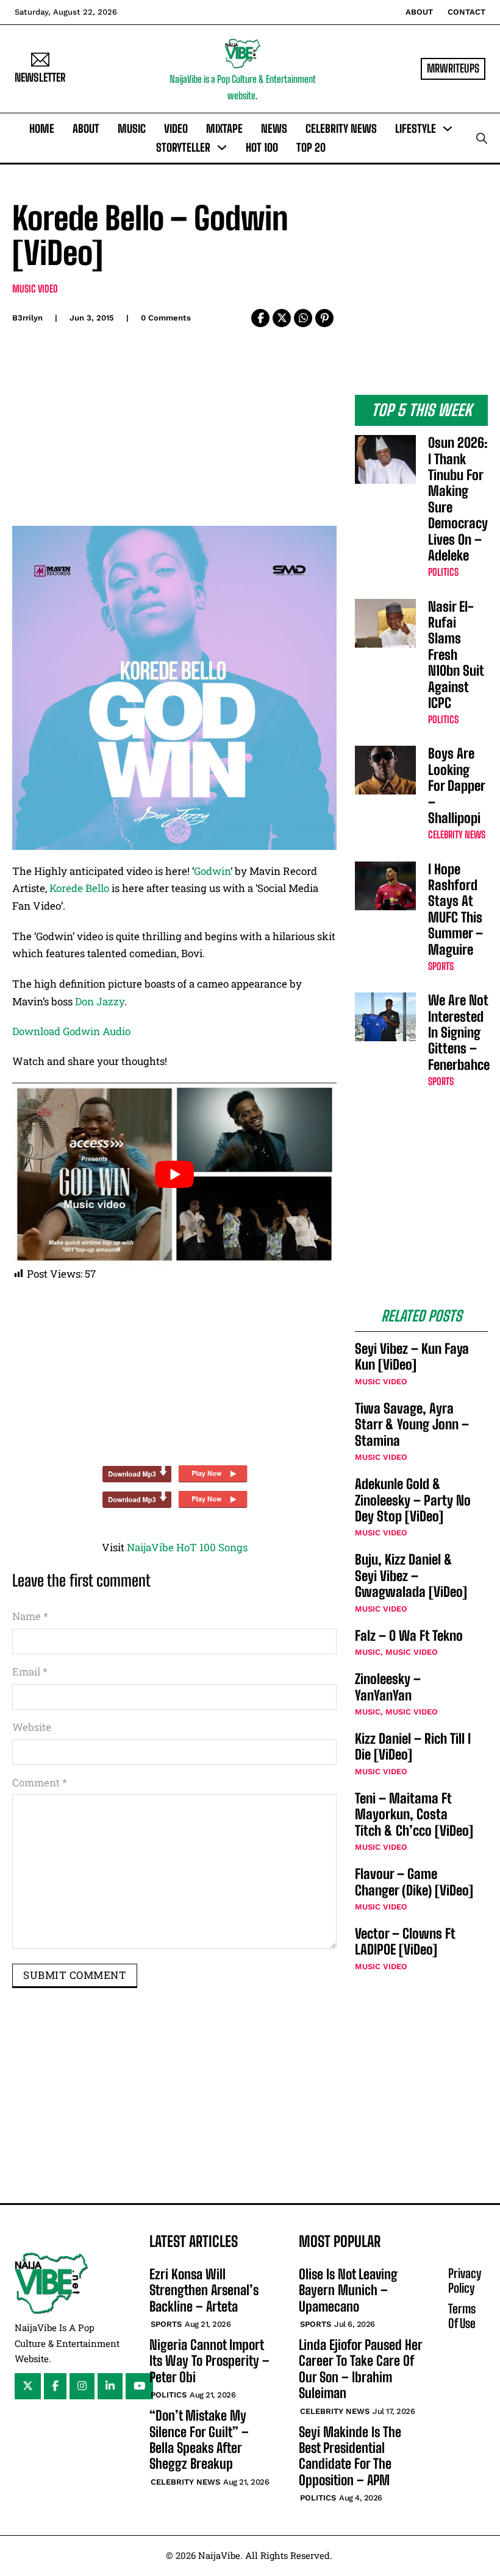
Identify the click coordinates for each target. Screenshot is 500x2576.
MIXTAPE (224, 129)
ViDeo (176, 129)
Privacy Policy (465, 2281)
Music (132, 129)
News (274, 129)
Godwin (212, 871)
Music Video (35, 288)
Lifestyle (416, 129)
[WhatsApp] (303, 318)
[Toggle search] (482, 138)
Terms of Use (462, 2316)
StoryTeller (183, 147)
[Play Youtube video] (174, 1174)
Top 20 (311, 147)
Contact (466, 12)
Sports (441, 966)
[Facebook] (260, 318)
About (419, 12)
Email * (30, 1672)
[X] (282, 318)
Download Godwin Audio (71, 1031)
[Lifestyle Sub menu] (448, 129)
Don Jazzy (100, 1001)
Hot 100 (262, 147)
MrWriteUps (453, 68)
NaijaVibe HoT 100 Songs (187, 1547)
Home (42, 129)
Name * (30, 1616)
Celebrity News (341, 129)
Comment (40, 1782)
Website (32, 1727)
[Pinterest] (324, 318)
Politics (443, 572)
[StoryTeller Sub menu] (222, 147)
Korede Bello (79, 888)
